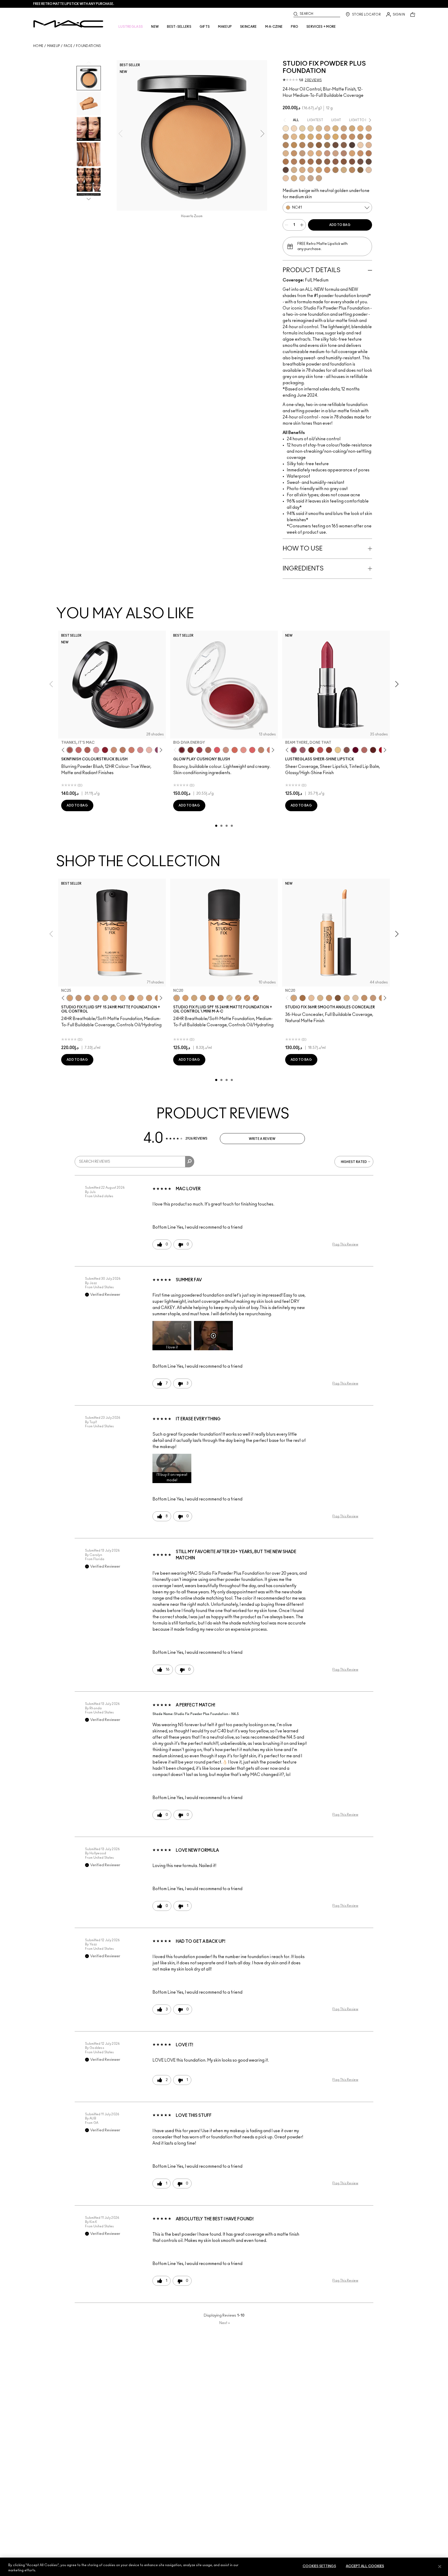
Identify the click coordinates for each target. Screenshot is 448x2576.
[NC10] (294, 128)
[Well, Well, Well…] (364, 750)
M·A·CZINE (274, 27)
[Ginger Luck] (208, 750)
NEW (155, 27)
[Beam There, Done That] (294, 750)
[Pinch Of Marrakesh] (191, 750)
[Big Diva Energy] (182, 750)
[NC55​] (319, 145)
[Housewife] (373, 750)
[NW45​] (294, 162)
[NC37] (238, 998)
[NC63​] (344, 145)
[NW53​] (335, 162)
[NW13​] (286, 153)
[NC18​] (344, 128)
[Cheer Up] (243, 750)
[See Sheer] (320, 750)
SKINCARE (248, 27)
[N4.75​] (294, 178)
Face (68, 46)
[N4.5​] (286, 178)
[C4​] (302, 170)
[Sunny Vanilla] (338, 750)
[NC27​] (369, 128)
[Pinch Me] (79, 750)
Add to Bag (340, 225)
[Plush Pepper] (199, 750)
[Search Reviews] (190, 1162)
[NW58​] (360, 162)
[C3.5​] (294, 170)
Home (38, 46)
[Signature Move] (347, 750)
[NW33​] (344, 153)
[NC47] (303, 998)
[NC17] (335, 128)
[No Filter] (87, 750)
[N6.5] (140, 998)
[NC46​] (294, 145)
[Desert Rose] (140, 750)
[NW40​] (360, 153)
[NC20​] (352, 128)
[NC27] (96, 998)
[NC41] (221, 998)
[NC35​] (294, 137)
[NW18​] (302, 153)
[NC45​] (369, 137)
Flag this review (345, 1244)
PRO (295, 27)
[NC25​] (360, 128)
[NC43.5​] (344, 137)
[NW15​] (294, 153)
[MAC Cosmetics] (68, 24)
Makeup (54, 46)
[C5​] (319, 170)
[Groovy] (252, 750)
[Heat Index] (217, 750)
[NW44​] (286, 162)
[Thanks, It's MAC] (70, 750)
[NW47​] (311, 162)
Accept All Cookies (365, 2566)
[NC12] (302, 128)
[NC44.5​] (360, 137)
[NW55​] (344, 162)
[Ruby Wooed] (105, 750)
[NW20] (79, 998)
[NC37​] (302, 137)
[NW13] (311, 998)
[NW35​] (352, 153)
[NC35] (149, 998)
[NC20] (177, 998)
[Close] (440, 2566)
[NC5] (286, 128)
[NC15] (319, 128)
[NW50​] (327, 162)
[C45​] (352, 170)
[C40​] (344, 170)
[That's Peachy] (235, 750)
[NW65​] (286, 170)
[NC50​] (311, 145)
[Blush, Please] (226, 750)
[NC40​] (319, 137)
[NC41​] (327, 137)
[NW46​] (302, 162)
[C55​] (360, 170)
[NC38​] (311, 137)
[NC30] (105, 998)
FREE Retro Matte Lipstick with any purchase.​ (74, 4)
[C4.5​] (311, 170)
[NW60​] (369, 162)
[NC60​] (335, 145)
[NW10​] (369, 145)
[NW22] (87, 998)
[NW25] (131, 998)
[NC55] (338, 998)
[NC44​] (352, 137)
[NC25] (70, 998)
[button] (172, 1336)
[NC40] (212, 998)
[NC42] (335, 137)
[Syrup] (303, 750)
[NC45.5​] (286, 145)
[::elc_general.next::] (160, 750)
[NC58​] (327, 145)
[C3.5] (123, 998)
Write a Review (262, 1139)
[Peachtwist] (131, 750)
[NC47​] (302, 145)
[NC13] (311, 128)
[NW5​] (360, 145)
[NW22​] (319, 153)
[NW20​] (311, 153)
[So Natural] (261, 750)
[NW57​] (352, 162)
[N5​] (302, 178)
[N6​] (311, 178)
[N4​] (369, 170)
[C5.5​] (327, 170)
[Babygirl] (149, 750)
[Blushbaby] (96, 750)
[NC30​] (286, 137)
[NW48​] (319, 162)
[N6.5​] (319, 178)
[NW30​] (335, 153)
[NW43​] (369, 153)
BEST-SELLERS (179, 27)
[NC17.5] (347, 998)
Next (225, 2323)
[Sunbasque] (114, 750)
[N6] (114, 998)
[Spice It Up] (311, 750)
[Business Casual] (329, 750)
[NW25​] (327, 153)
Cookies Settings (319, 2566)
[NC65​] (352, 145)
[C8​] (335, 170)
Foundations (88, 46)
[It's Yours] (355, 750)
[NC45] (256, 998)
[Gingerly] (123, 750)
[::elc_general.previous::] (64, 750)
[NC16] (327, 128)
